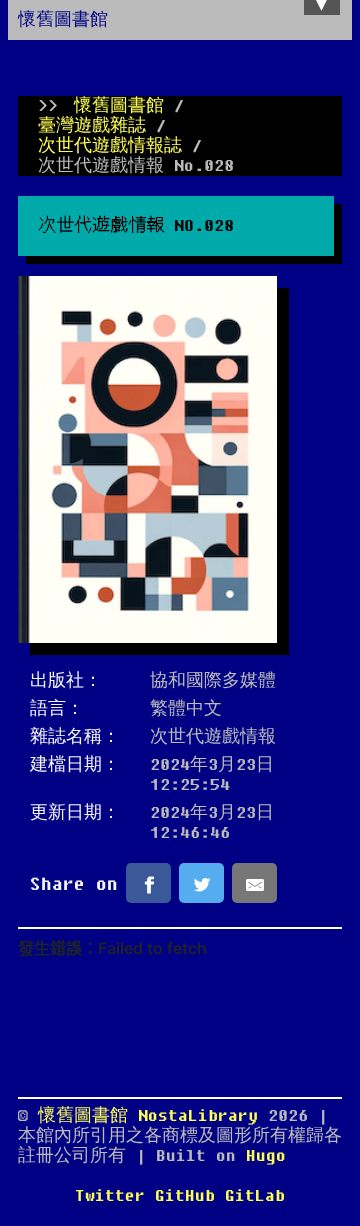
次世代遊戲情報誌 (110, 146)
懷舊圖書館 (63, 20)
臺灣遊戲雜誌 (92, 126)
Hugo (266, 1156)
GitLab (255, 1196)
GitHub (185, 1196)
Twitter (110, 1196)
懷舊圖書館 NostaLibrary (153, 1116)
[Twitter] (201, 883)
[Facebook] (148, 883)
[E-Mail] (254, 883)
